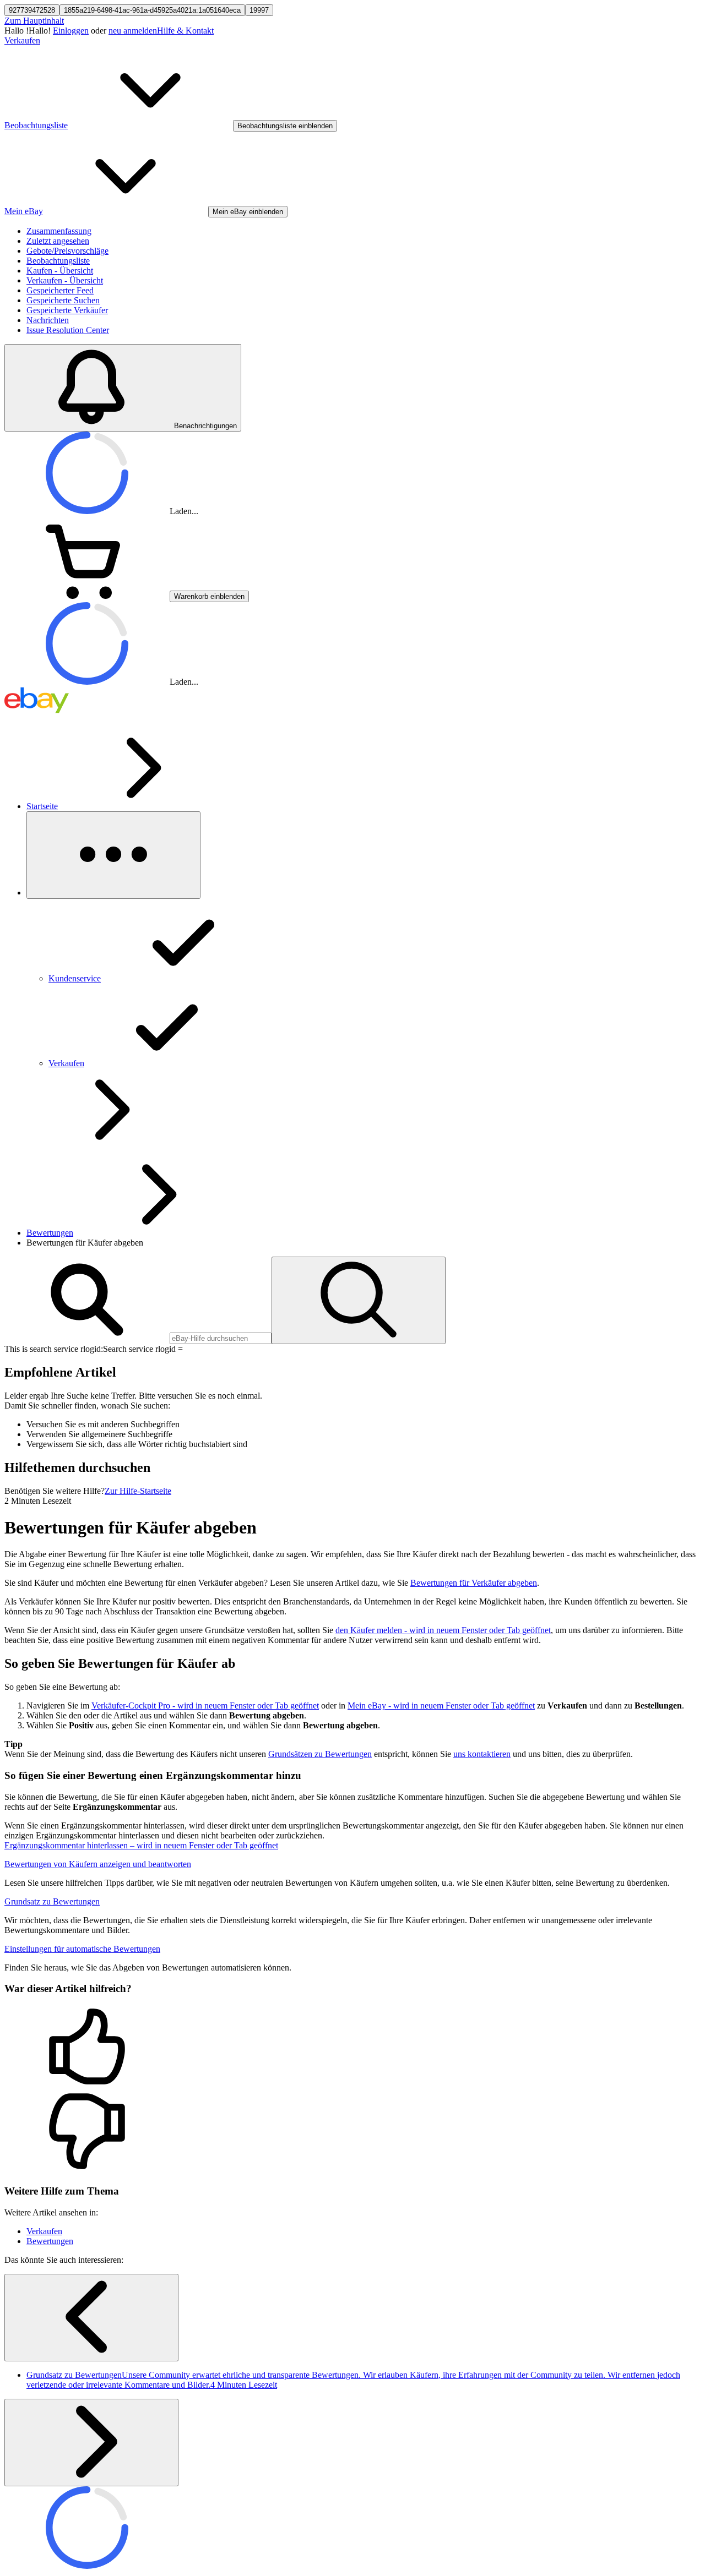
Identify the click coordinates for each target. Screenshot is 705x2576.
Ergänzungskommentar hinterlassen (141, 1845)
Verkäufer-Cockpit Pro (205, 1705)
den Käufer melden (443, 1630)
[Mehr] (113, 855)
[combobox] (221, 1338)
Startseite (42, 806)
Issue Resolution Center (68, 330)
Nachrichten (48, 320)
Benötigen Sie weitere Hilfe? (55, 1491)
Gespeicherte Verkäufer (67, 310)
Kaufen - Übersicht (60, 271)
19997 (259, 10)
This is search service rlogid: (54, 1349)
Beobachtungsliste (58, 261)
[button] (352, 2048)
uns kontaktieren (482, 1754)
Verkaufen (22, 40)
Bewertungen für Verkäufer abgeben (474, 1583)
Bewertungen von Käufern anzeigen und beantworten (98, 1864)
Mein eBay (441, 1705)
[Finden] (359, 1300)
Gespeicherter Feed (60, 290)
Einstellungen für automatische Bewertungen (82, 1949)
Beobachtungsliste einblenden (285, 126)
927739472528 (32, 10)
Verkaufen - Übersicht (65, 280)
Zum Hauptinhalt (34, 21)
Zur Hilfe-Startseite (138, 1491)
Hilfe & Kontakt (185, 31)
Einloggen (71, 31)
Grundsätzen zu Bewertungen (320, 1754)
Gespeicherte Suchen (63, 300)
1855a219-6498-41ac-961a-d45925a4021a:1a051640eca (152, 10)
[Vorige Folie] (91, 2318)
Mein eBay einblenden (248, 212)
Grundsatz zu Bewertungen (52, 1901)
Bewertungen (50, 1233)
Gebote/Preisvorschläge (67, 251)
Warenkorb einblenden (209, 596)
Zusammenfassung (59, 231)
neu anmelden (133, 31)
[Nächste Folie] (91, 2443)
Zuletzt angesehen (58, 241)
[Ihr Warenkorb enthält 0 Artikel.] (87, 596)
